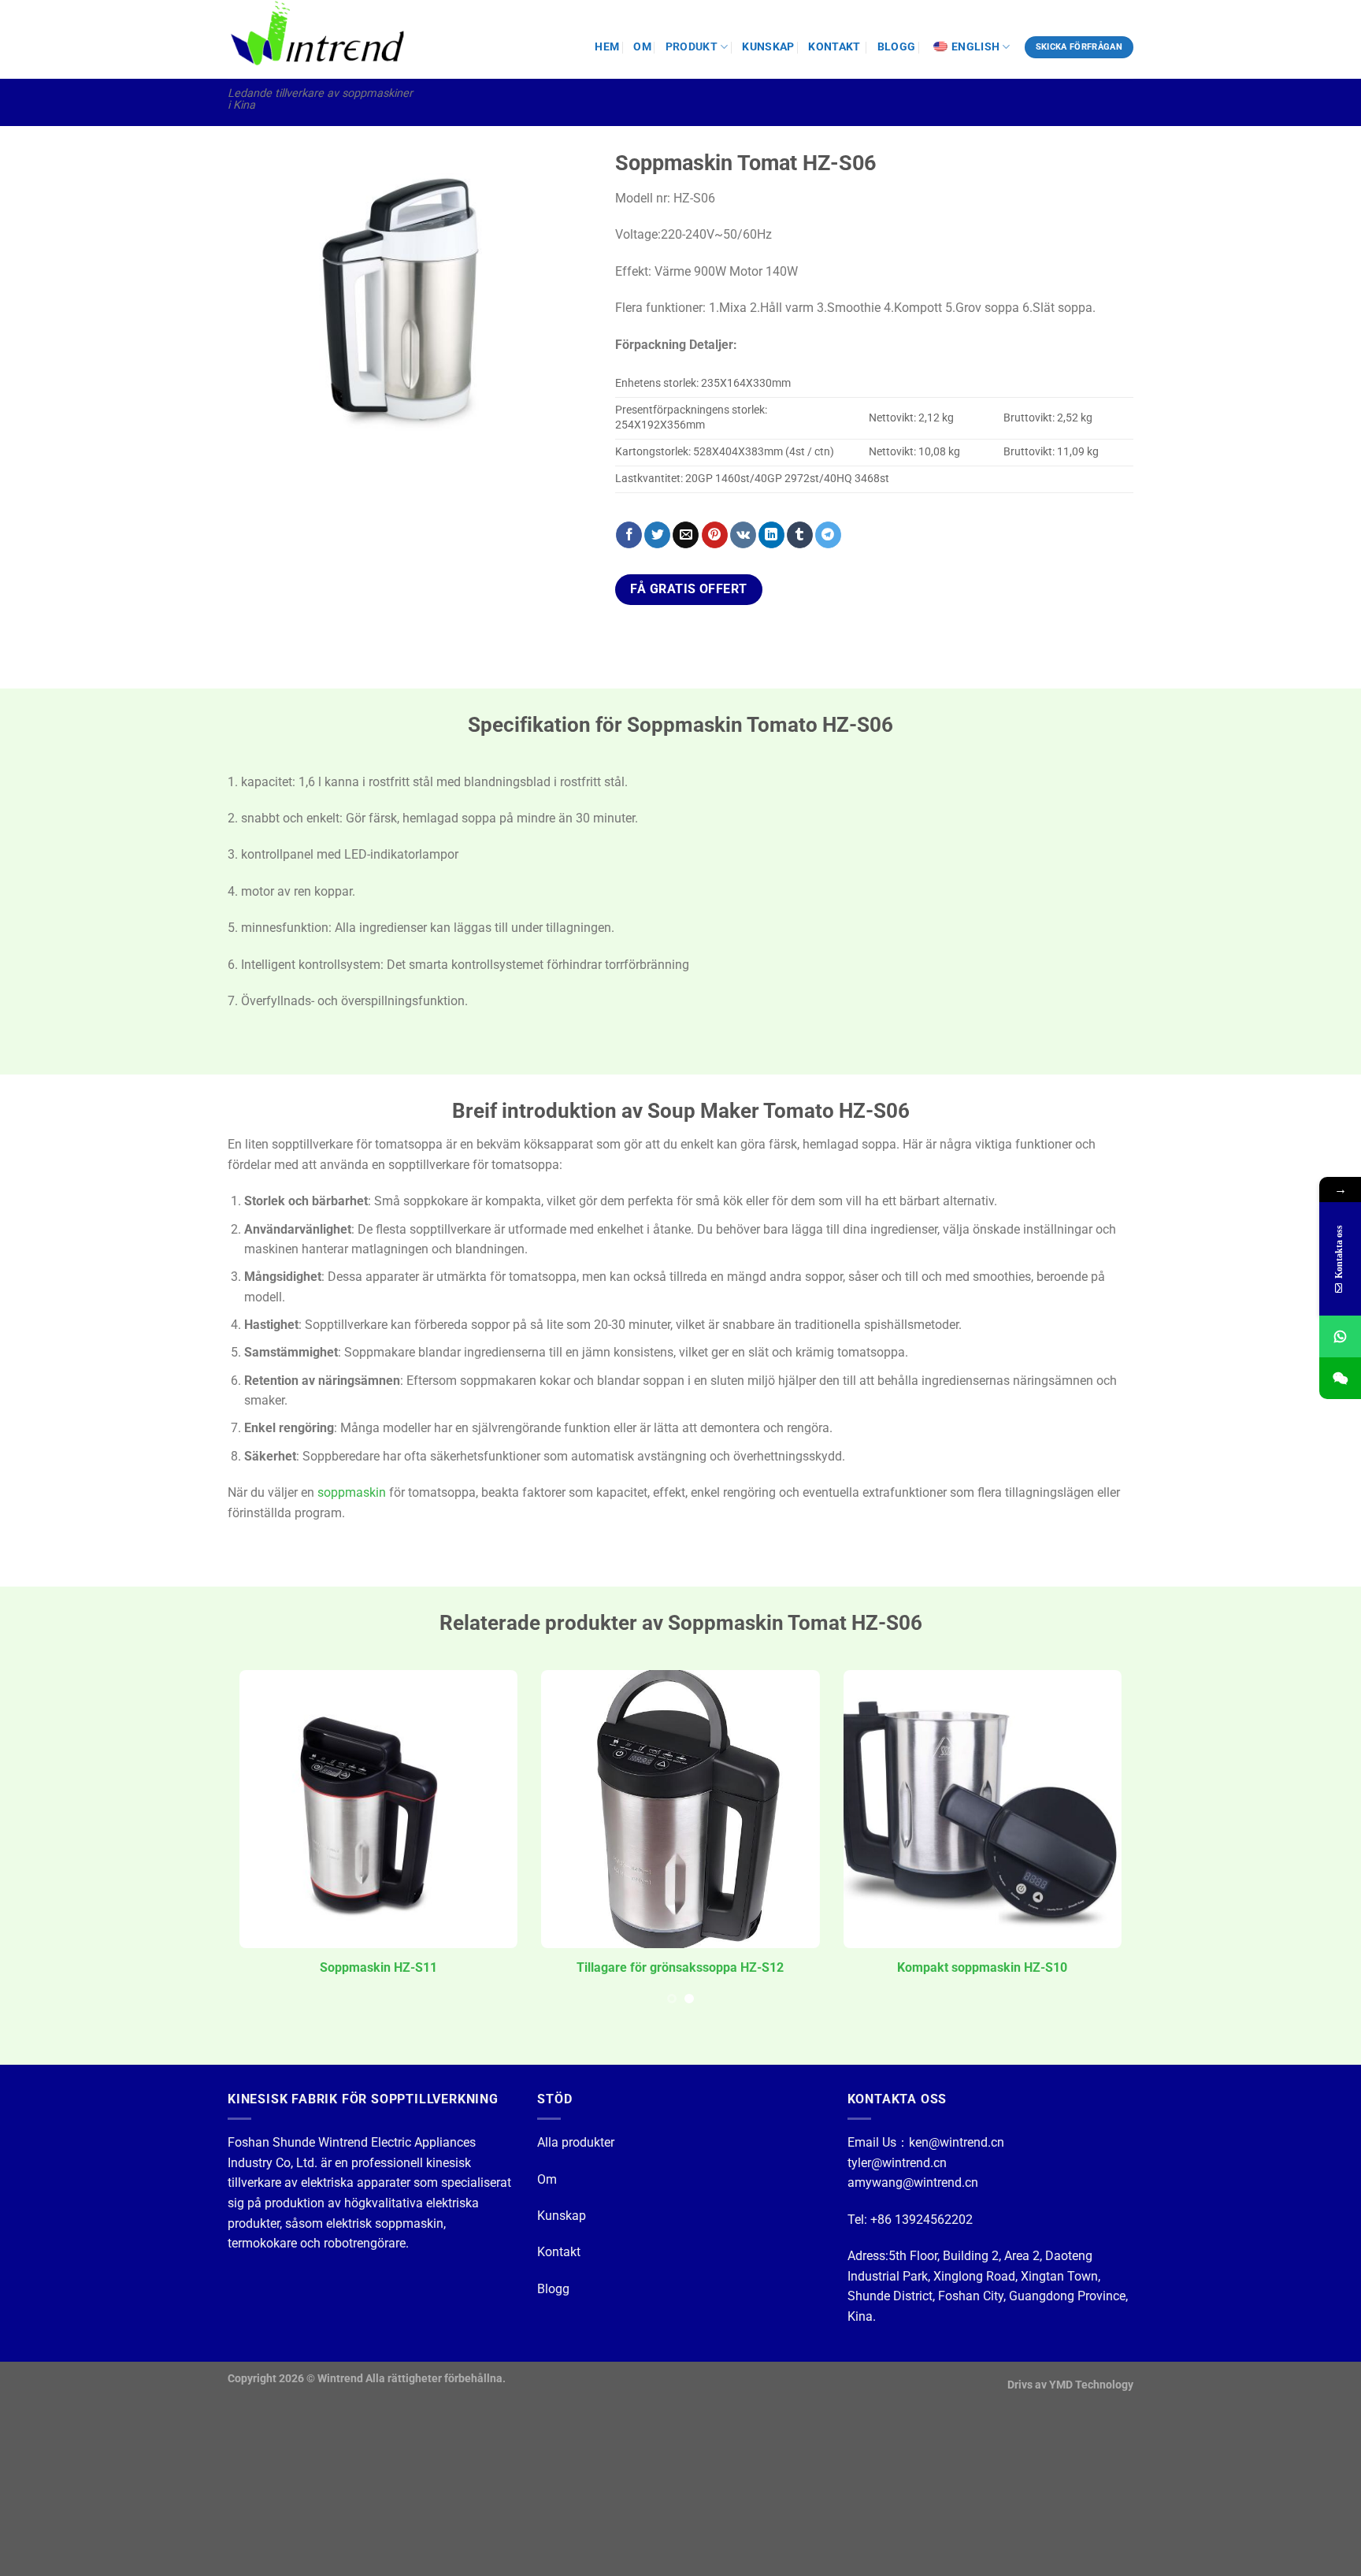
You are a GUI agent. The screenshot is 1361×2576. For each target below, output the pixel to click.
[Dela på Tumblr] (800, 535)
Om (547, 2179)
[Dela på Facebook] (629, 535)
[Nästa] (564, 332)
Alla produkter (576, 2142)
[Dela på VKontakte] (743, 535)
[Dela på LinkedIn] (771, 535)
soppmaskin (352, 1492)
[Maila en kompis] (686, 535)
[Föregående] (254, 332)
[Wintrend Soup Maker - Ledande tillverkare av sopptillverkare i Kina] (321, 39)
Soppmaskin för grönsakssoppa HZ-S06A (379, 1967)
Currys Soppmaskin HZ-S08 (983, 1967)
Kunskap (562, 2216)
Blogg (553, 2289)
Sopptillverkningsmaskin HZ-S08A (681, 1967)
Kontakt (559, 2252)
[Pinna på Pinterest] (715, 535)
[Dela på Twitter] (657, 535)
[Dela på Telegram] (828, 535)
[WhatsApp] (1340, 1336)
